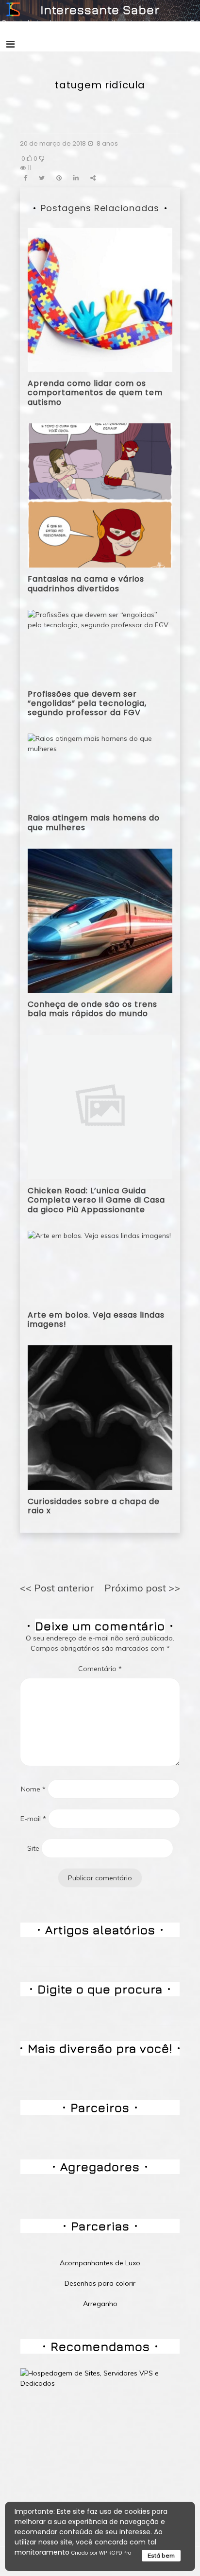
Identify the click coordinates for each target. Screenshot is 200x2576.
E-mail (33, 1819)
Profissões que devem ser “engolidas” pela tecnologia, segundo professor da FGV (87, 703)
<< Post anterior (57, 1588)
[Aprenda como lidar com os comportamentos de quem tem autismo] (100, 299)
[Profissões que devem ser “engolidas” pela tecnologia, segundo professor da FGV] (100, 645)
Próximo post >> (142, 1588)
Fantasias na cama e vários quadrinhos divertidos (86, 584)
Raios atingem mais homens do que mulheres (94, 822)
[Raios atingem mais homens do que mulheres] (100, 769)
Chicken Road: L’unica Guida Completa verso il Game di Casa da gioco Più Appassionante (96, 1200)
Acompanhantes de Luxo (100, 2263)
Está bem (161, 2555)
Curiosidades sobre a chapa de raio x (94, 1506)
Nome (33, 1789)
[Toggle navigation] (10, 44)
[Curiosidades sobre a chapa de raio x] (100, 1417)
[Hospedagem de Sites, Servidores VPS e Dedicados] (100, 2378)
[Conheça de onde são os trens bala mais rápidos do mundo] (100, 920)
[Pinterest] (59, 178)
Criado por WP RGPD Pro (101, 2553)
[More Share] (93, 178)
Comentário (100, 1669)
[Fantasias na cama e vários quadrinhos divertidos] (100, 495)
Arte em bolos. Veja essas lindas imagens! (96, 1320)
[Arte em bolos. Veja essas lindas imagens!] (99, 1266)
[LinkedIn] (76, 178)
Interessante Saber (100, 9)
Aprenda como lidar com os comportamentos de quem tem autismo (95, 393)
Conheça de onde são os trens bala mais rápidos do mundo (92, 1009)
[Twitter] (42, 178)
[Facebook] (25, 178)
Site (33, 1848)
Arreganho (100, 2304)
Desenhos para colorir (100, 2283)
